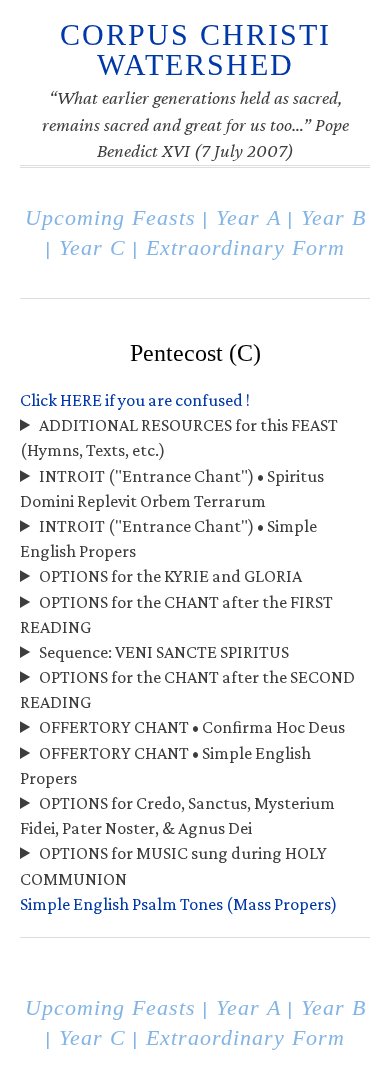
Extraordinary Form (245, 248)
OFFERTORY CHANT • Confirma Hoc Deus (192, 727)
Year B (333, 218)
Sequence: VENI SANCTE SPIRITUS (164, 652)
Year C (92, 248)
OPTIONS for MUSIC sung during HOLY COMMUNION (173, 865)
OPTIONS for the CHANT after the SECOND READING (187, 689)
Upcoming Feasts (110, 218)
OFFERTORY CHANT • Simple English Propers (165, 765)
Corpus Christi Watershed (195, 49)
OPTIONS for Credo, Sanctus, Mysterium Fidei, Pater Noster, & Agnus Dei (177, 815)
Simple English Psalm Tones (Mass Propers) (178, 904)
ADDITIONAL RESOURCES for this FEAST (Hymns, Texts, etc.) (179, 437)
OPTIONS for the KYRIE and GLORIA (170, 576)
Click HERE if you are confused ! (135, 400)
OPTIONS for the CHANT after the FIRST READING (176, 614)
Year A (248, 218)
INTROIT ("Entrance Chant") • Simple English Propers (168, 538)
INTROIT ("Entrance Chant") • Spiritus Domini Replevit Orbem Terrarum (172, 488)
